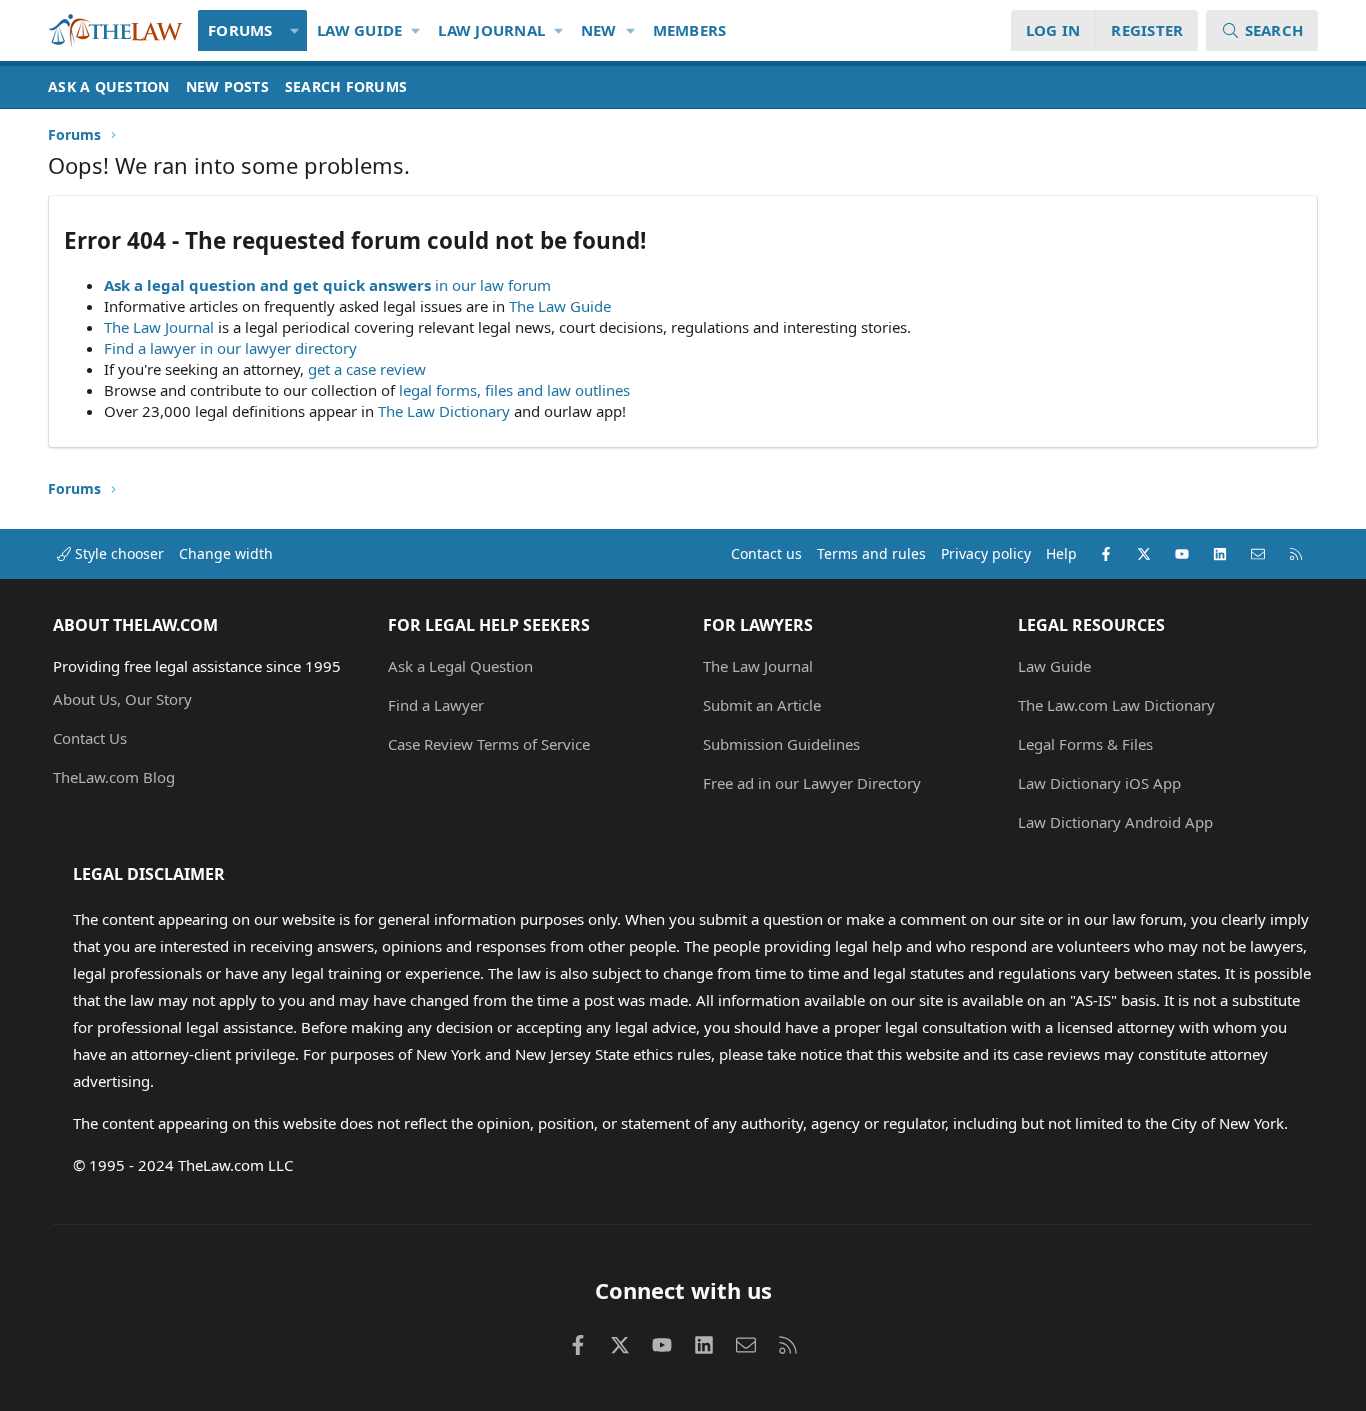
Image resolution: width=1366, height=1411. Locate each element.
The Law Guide (560, 306)
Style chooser (117, 553)
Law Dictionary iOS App (1099, 783)
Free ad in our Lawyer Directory (812, 783)
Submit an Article (762, 705)
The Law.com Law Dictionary (1116, 705)
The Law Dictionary (444, 411)
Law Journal (491, 30)
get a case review (367, 369)
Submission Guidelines (781, 744)
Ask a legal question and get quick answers (267, 285)
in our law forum (493, 285)
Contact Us (90, 738)
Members (690, 30)
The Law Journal (159, 327)
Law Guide (359, 30)
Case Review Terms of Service (489, 744)
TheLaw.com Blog (114, 777)
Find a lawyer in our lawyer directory (230, 348)
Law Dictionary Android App (1115, 822)
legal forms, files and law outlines (514, 390)
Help (1061, 553)
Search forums (346, 86)
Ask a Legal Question (460, 666)
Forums (240, 30)
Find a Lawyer (436, 705)
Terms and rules (871, 553)
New (599, 30)
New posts (227, 86)
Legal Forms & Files (1085, 744)
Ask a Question (109, 86)
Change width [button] (226, 553)
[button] (295, 30)
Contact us (766, 553)
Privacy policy (986, 553)
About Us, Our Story (122, 699)
